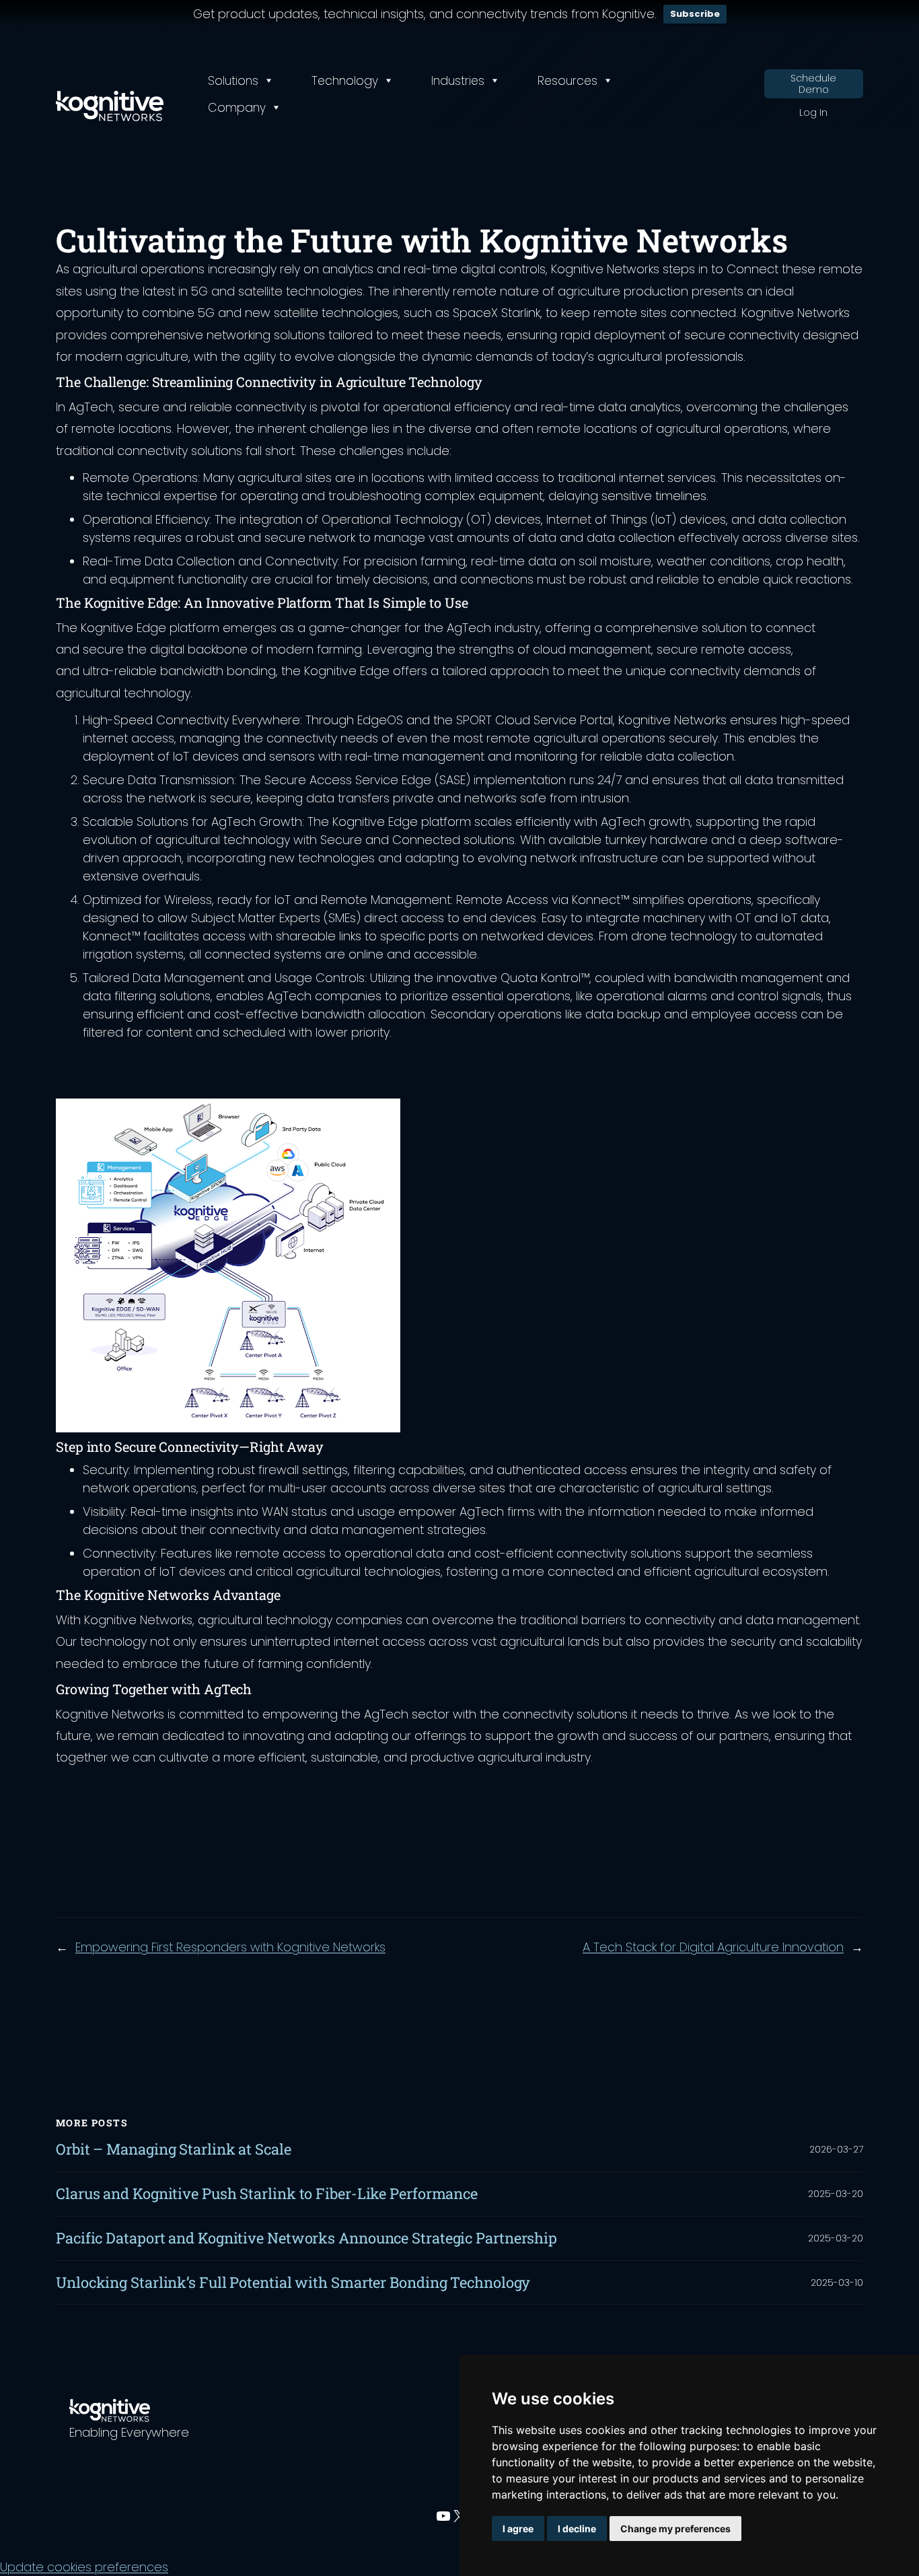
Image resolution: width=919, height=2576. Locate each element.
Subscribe (695, 14)
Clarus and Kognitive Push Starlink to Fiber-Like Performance (267, 2194)
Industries (458, 81)
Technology (345, 81)
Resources (567, 81)
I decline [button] (577, 2529)
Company (237, 108)
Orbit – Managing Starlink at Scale (174, 2150)
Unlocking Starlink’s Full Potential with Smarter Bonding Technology (293, 2283)
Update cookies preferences (84, 2567)
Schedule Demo (813, 84)
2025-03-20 (836, 2194)
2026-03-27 (836, 2149)
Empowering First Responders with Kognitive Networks (230, 1947)
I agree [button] (518, 2529)
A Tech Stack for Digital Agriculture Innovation (713, 1947)
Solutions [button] (233, 81)
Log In (813, 113)
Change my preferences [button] (675, 2529)
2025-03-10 (837, 2283)
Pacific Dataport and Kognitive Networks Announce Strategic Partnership (306, 2238)
